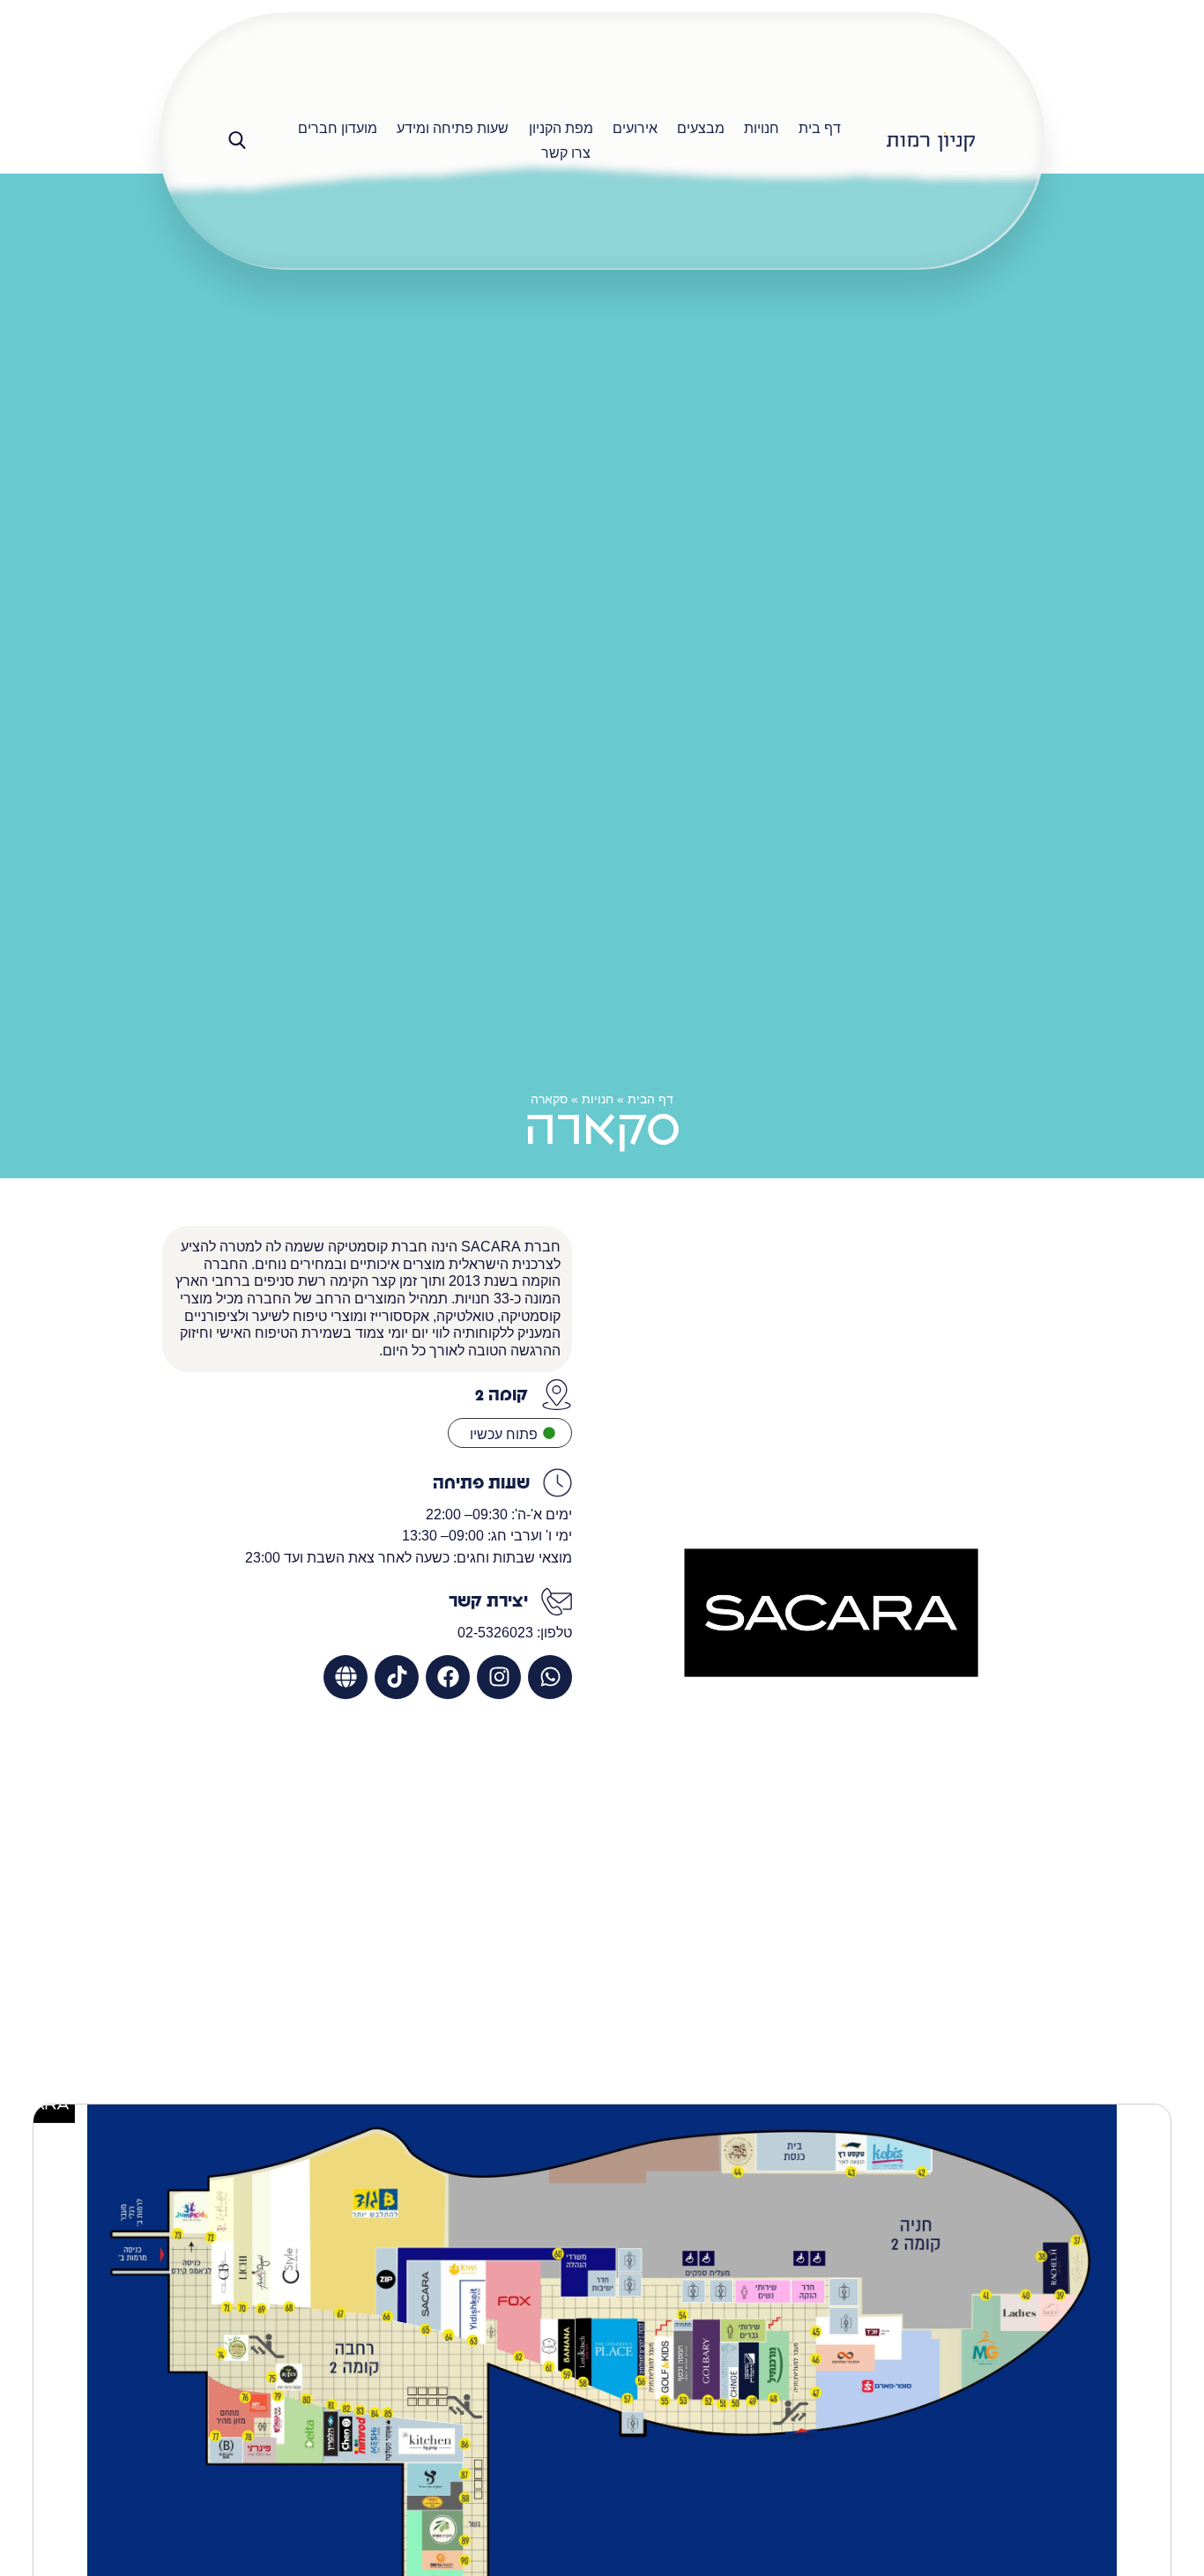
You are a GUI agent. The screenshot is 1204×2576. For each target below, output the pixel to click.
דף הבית (650, 1099)
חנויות (598, 1099)
